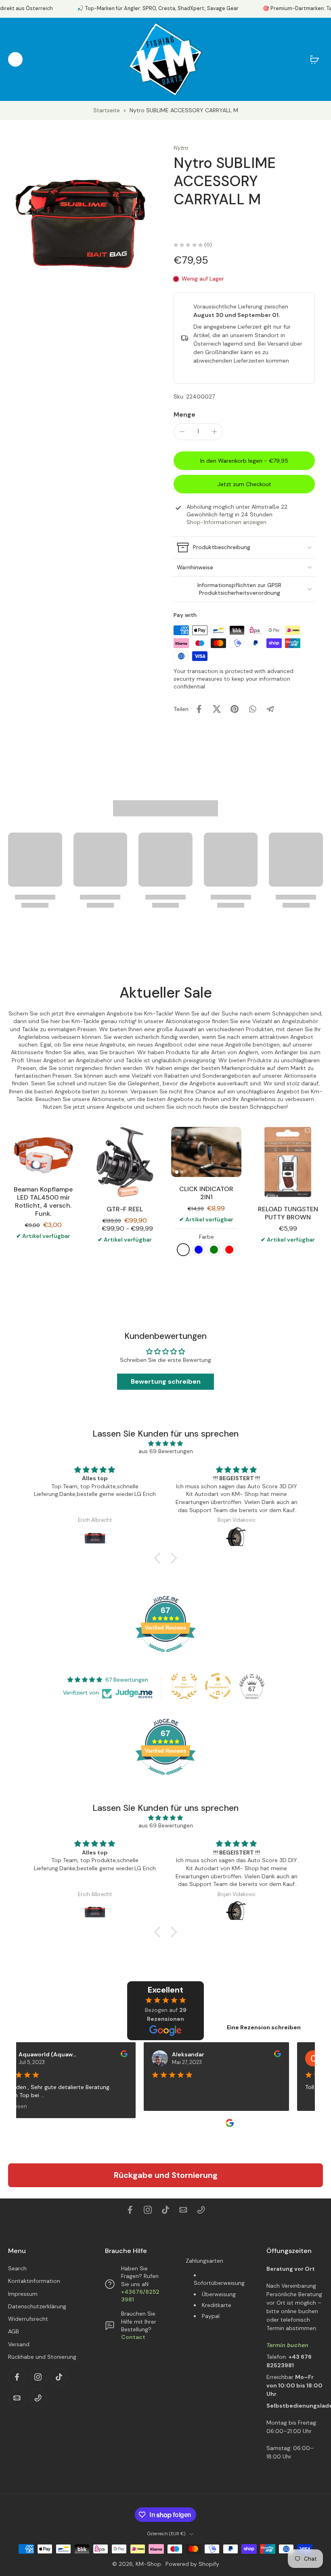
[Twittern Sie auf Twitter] (217, 709)
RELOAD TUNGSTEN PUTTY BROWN (288, 1213)
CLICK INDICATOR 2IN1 (206, 1193)
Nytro (181, 148)
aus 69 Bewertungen (166, 1451)
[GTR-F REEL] (125, 1162)
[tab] (177, 1172)
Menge (184, 414)
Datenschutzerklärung (37, 2306)
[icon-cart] (314, 59)
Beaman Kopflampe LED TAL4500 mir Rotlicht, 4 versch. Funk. (43, 1201)
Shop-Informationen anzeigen (226, 522)
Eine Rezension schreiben (264, 2027)
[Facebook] (130, 2210)
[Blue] (199, 1250)
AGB (14, 2332)
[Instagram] (148, 2210)
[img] (165, 1443)
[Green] (214, 1250)
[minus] (182, 432)
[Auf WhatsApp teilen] (252, 709)
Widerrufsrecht (28, 2319)
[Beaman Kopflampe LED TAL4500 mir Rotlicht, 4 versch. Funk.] (43, 1152)
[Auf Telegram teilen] (270, 709)
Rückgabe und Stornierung (166, 2175)
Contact (133, 2337)
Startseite (107, 110)
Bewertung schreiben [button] (166, 1381)
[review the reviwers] (113, 2054)
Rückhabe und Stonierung (42, 2357)
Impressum (23, 2294)
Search (17, 2268)
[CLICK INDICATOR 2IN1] (206, 1152)
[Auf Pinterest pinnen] (235, 709)
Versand (19, 2344)
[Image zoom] (83, 219)
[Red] (229, 1250)
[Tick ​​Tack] (165, 2210)
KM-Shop (148, 2564)
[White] (183, 1250)
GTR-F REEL (125, 1209)
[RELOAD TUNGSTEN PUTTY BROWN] (288, 1162)
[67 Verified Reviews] (165, 1656)
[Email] (183, 2210)
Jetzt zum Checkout (244, 484)
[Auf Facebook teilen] (199, 709)
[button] (244, 461)
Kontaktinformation (34, 2281)
